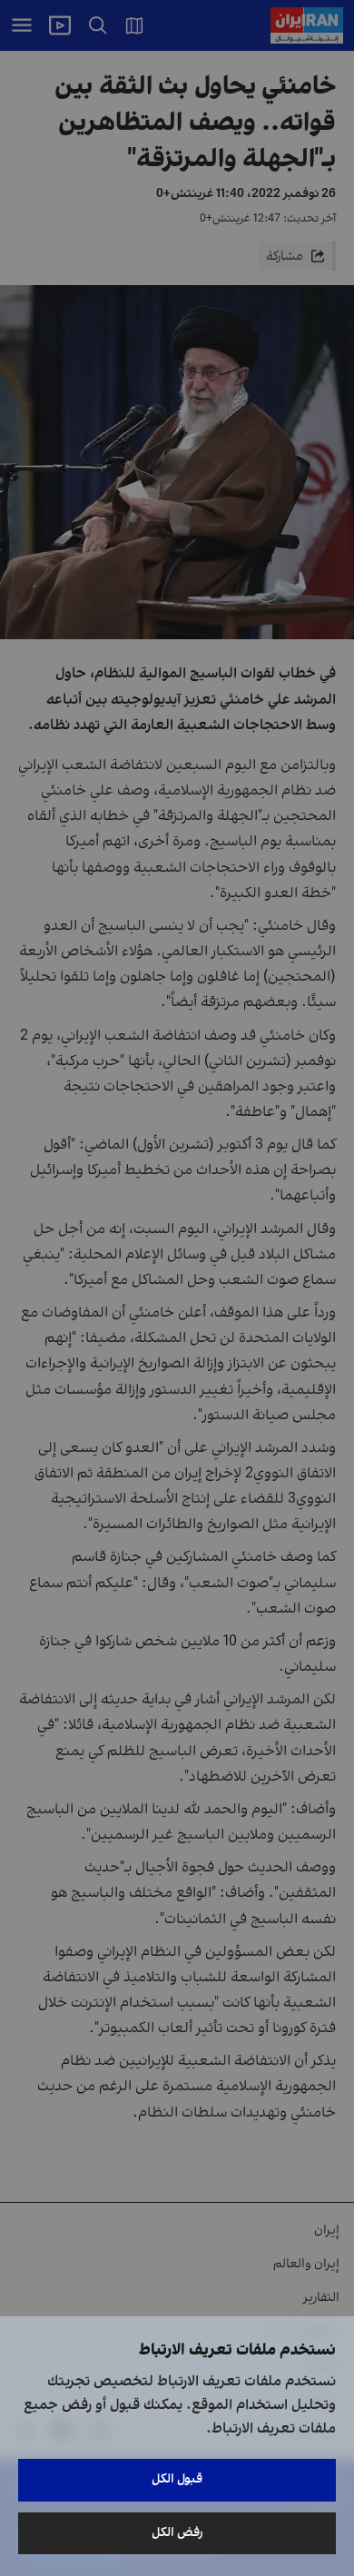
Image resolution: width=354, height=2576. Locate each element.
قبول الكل (177, 2479)
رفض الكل (177, 2533)
